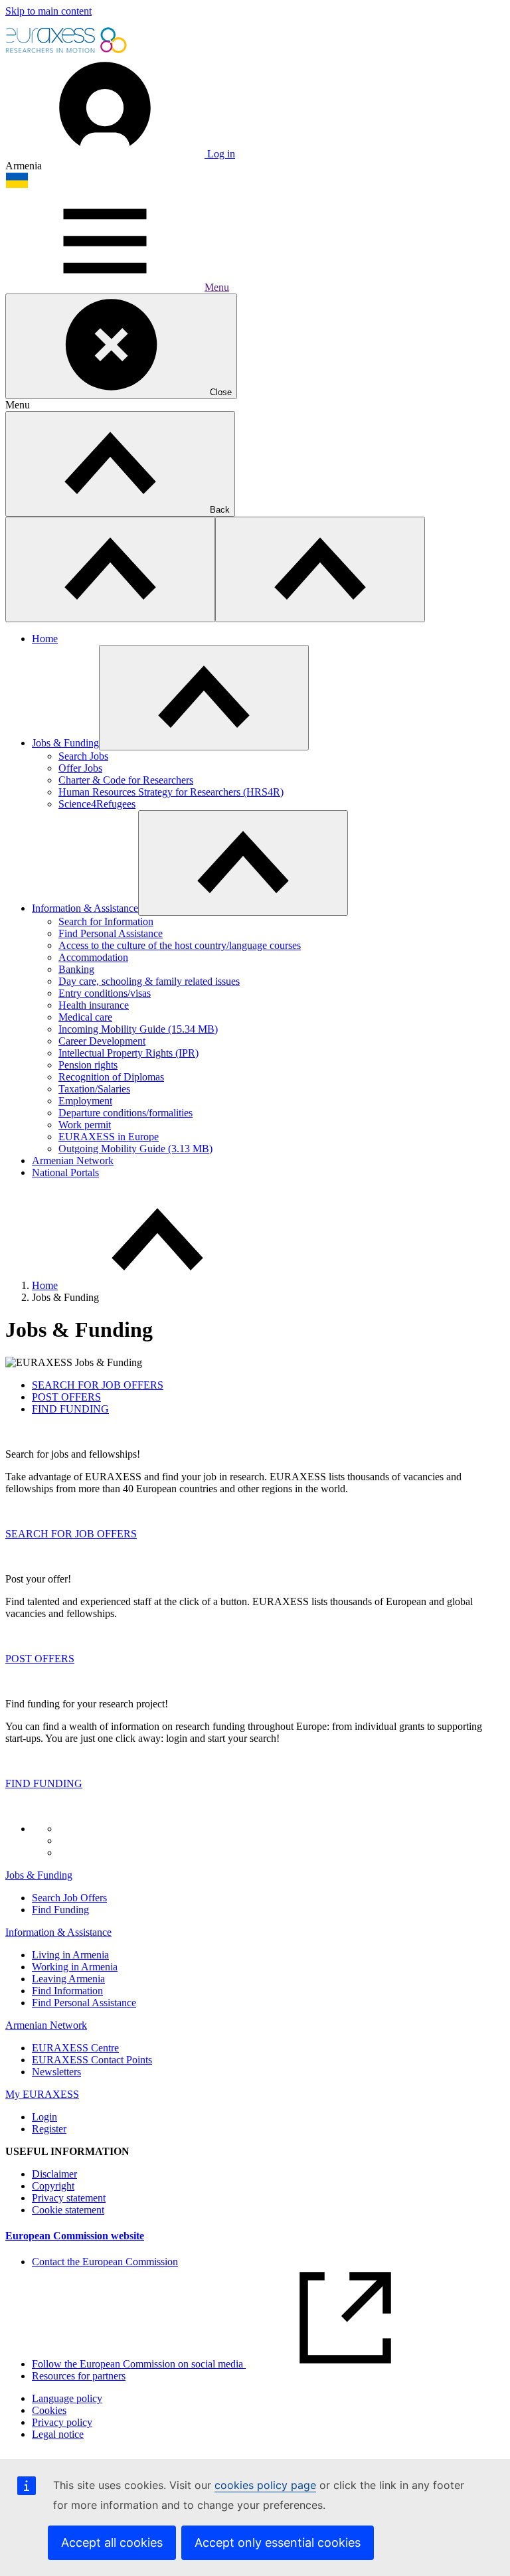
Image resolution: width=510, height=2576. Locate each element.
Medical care (85, 1017)
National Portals (65, 1172)
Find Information (67, 1991)
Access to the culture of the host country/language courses (180, 945)
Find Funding (60, 1910)
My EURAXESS (42, 2094)
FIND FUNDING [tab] (70, 1409)
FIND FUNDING (44, 1783)
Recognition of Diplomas (111, 1077)
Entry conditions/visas (105, 993)
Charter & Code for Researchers (126, 780)
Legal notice (58, 2434)
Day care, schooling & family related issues (149, 981)
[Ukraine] (17, 185)
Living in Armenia (70, 1955)
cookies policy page (265, 2485)
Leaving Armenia (68, 1979)
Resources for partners (79, 2376)
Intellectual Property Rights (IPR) (128, 1053)
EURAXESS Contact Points (92, 2060)
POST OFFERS (40, 1659)
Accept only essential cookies (278, 2542)
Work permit (85, 1125)
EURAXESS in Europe (109, 1137)
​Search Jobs (83, 756)
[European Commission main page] (67, 51)
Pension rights (88, 1065)
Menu (217, 287)
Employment (85, 1101)
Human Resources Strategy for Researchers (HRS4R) (171, 792)
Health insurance (94, 1005)
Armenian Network (73, 1160)
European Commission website (75, 2236)
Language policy (67, 2398)
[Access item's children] (204, 698)
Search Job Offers (69, 1898)
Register (49, 2129)
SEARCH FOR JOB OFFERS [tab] (98, 1385)
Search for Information (106, 921)
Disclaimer (54, 2174)
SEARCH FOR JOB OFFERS (71, 1534)
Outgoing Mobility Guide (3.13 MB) (135, 1149)
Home (45, 639)
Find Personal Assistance (111, 933)
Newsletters (56, 2072)
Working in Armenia (75, 1967)
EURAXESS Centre (75, 2048)
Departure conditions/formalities (126, 1113)
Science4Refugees (97, 804)
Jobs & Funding (65, 743)
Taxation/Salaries (94, 1089)
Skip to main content (48, 11)
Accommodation (93, 957)
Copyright (53, 2186)
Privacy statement (69, 2198)
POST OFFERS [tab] (66, 1397)
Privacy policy (62, 2422)
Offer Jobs (80, 768)
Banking (76, 969)
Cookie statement (68, 2210)
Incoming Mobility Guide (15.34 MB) (138, 1029)
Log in (220, 154)
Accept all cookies (112, 2542)
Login (44, 2117)
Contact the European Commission (105, 2262)
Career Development (102, 1041)
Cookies (49, 2410)
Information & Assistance (85, 908)
